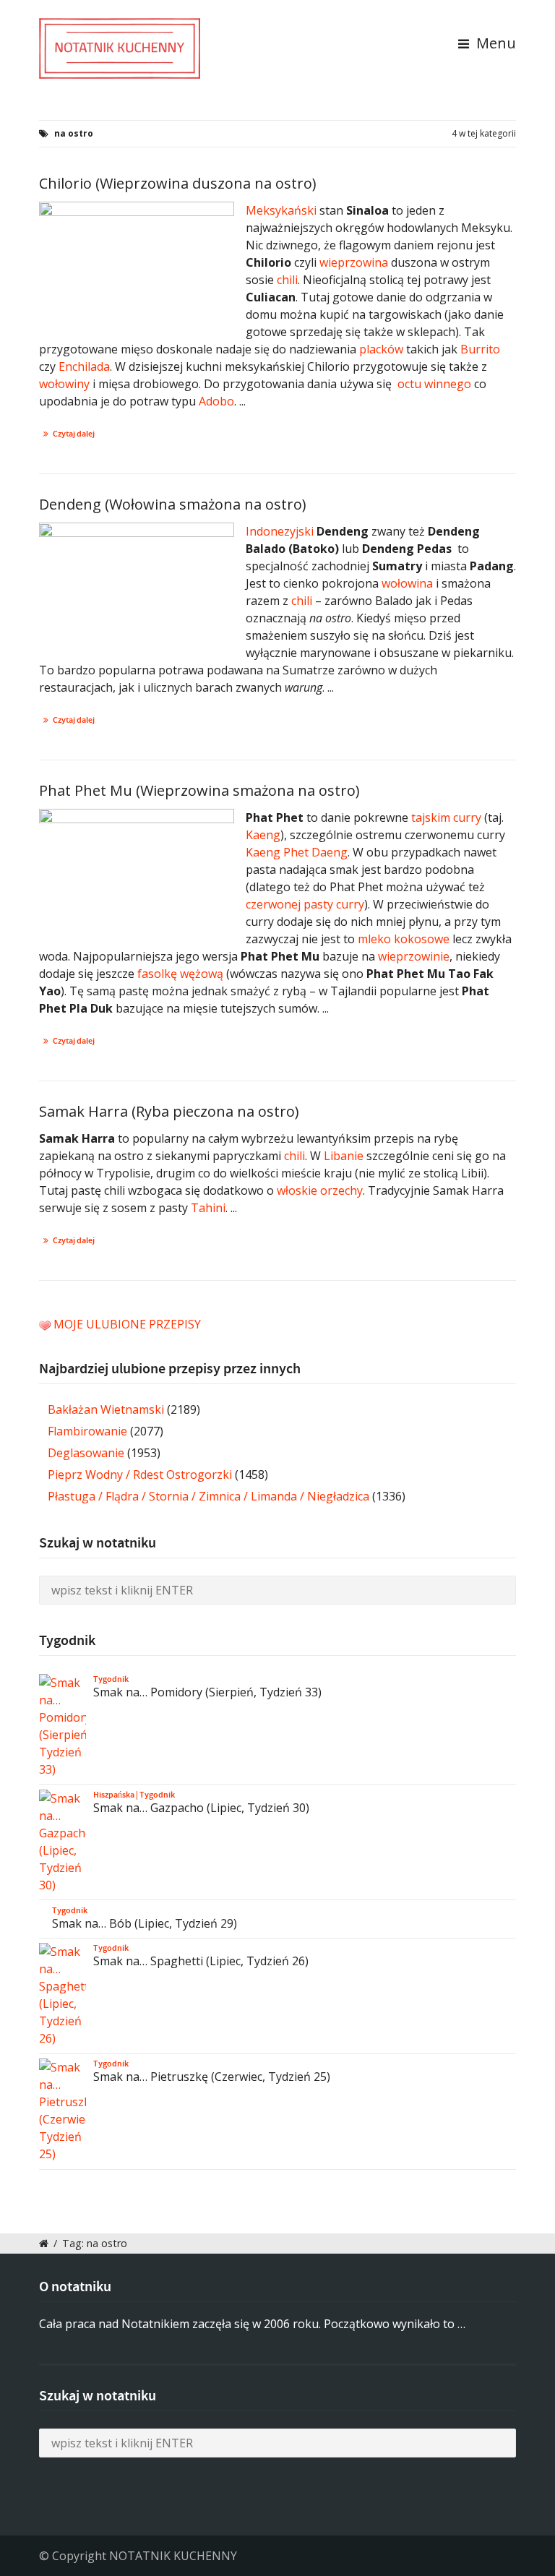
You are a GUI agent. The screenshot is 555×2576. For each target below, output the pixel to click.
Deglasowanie (86, 1453)
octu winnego (434, 384)
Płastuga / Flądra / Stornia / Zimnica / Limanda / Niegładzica (208, 1496)
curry (467, 817)
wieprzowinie (414, 956)
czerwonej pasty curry (305, 904)
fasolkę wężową (180, 974)
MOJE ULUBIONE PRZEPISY (127, 1324)
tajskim (431, 817)
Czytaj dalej (74, 434)
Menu (494, 43)
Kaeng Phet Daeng (297, 852)
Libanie (344, 1156)
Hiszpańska (114, 1795)
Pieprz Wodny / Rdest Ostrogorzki (140, 1474)
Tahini (208, 1208)
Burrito (480, 349)
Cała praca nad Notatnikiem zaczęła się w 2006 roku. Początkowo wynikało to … (252, 2324)
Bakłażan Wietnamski (106, 1409)
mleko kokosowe (404, 939)
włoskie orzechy (320, 1190)
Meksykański (281, 210)
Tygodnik (111, 1679)
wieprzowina (354, 262)
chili (287, 280)
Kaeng (263, 835)
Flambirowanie (87, 1431)
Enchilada (84, 366)
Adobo (216, 401)
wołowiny (64, 384)
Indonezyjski (280, 531)
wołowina (407, 583)
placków (381, 349)
